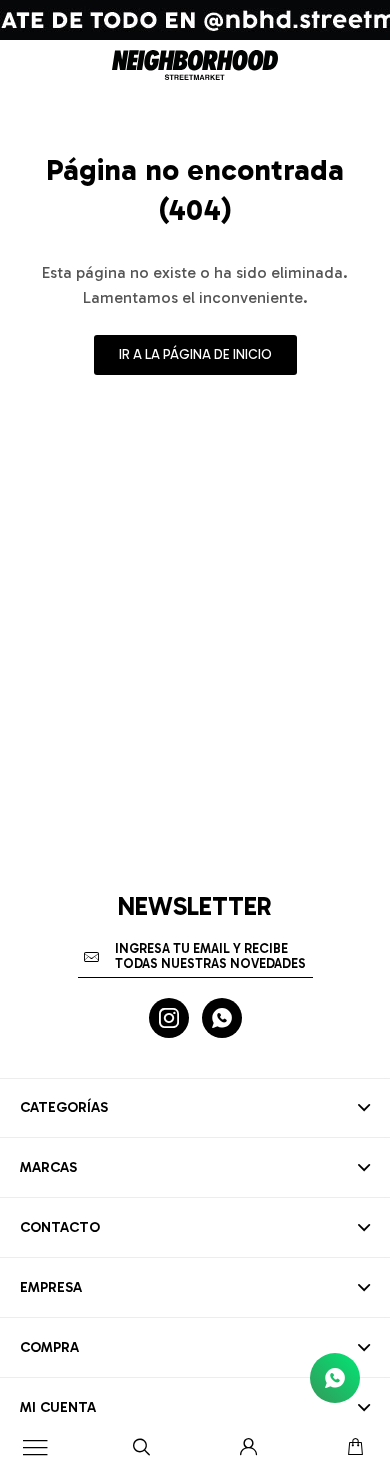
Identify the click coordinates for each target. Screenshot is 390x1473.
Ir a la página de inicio (195, 354)
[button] (142, 1448)
